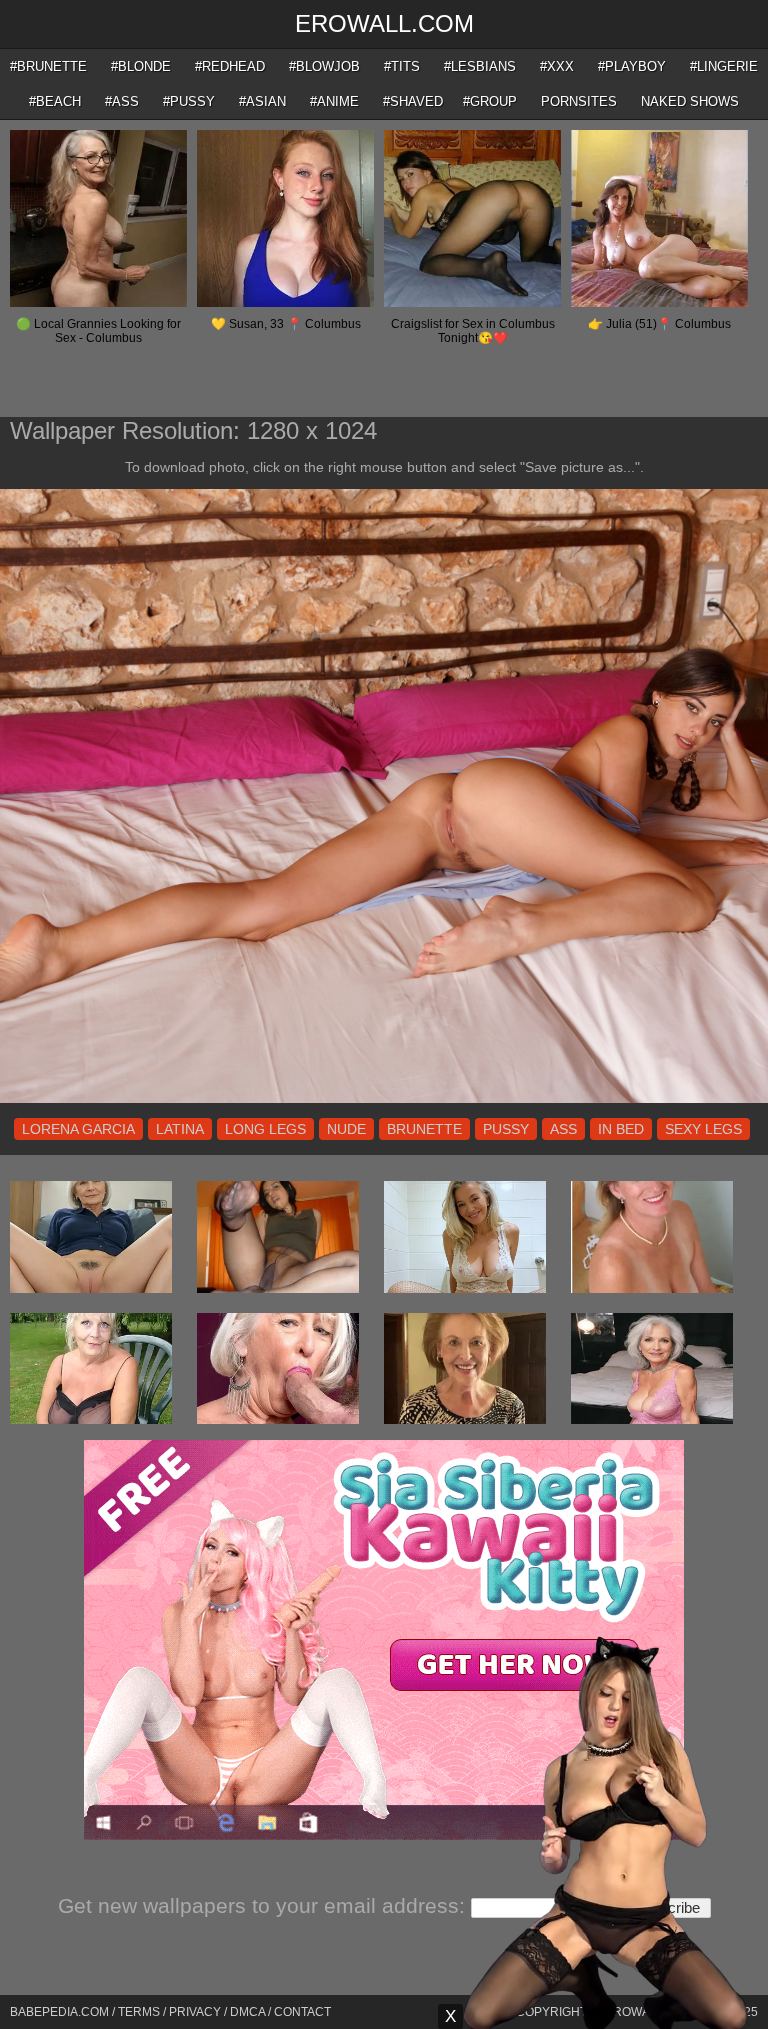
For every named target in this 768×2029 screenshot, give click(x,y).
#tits (402, 66)
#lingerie (724, 66)
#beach (55, 101)
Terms (139, 2012)
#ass (122, 101)
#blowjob (324, 66)
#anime (334, 101)
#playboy (632, 66)
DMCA (247, 2012)
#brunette (48, 66)
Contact (302, 2012)
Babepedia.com (59, 2012)
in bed (621, 1129)
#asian (262, 101)
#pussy (189, 101)
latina (180, 1129)
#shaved (413, 101)
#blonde (141, 66)
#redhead (230, 66)
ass (563, 1129)
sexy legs (703, 1129)
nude (346, 1129)
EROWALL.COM (384, 23)
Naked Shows (690, 101)
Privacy (195, 2012)
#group (490, 101)
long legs (265, 1129)
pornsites (579, 101)
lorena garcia (78, 1129)
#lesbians (480, 66)
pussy (506, 1129)
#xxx (557, 66)
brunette (424, 1129)
